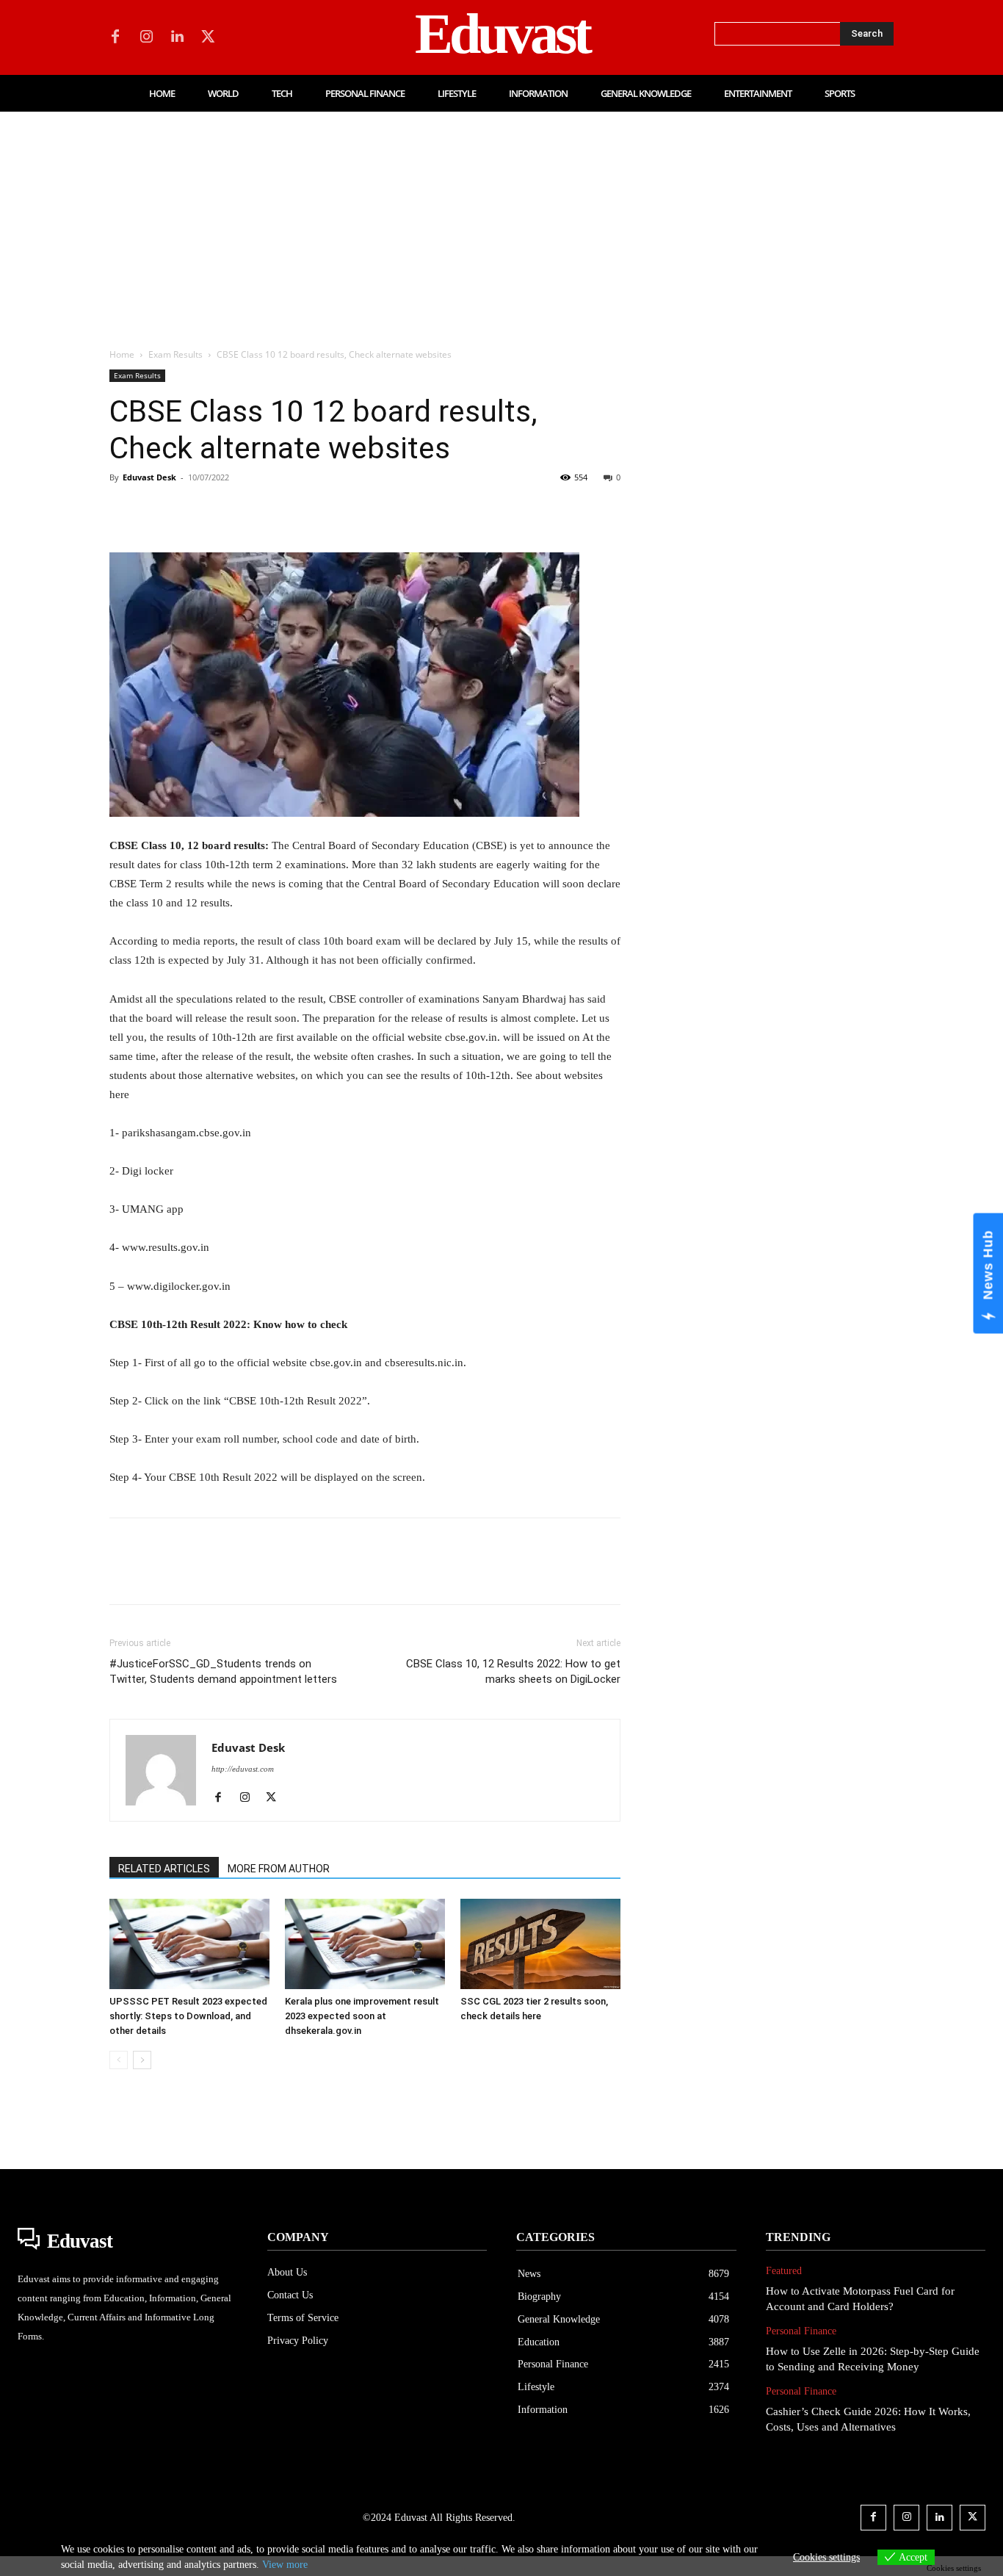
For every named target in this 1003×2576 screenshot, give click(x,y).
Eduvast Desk (149, 477)
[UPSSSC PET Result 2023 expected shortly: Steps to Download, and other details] (189, 1944)
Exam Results (175, 354)
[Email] (327, 510)
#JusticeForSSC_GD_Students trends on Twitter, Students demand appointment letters (223, 1671)
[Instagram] (146, 37)
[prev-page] (119, 2060)
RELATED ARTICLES (164, 1869)
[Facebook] (115, 37)
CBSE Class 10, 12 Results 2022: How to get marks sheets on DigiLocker (513, 1671)
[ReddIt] (293, 510)
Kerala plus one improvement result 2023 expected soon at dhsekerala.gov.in (362, 2016)
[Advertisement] (501, 222)
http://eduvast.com (243, 1769)
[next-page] (142, 2060)
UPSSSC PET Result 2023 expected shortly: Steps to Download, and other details (188, 2016)
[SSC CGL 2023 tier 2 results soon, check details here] (540, 1944)
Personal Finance (801, 2331)
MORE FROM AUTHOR (279, 1869)
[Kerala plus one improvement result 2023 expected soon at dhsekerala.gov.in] (365, 1944)
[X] (208, 37)
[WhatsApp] (225, 510)
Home (122, 354)
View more (285, 2565)
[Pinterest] (192, 510)
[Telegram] (361, 510)
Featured (784, 2271)
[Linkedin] (177, 37)
